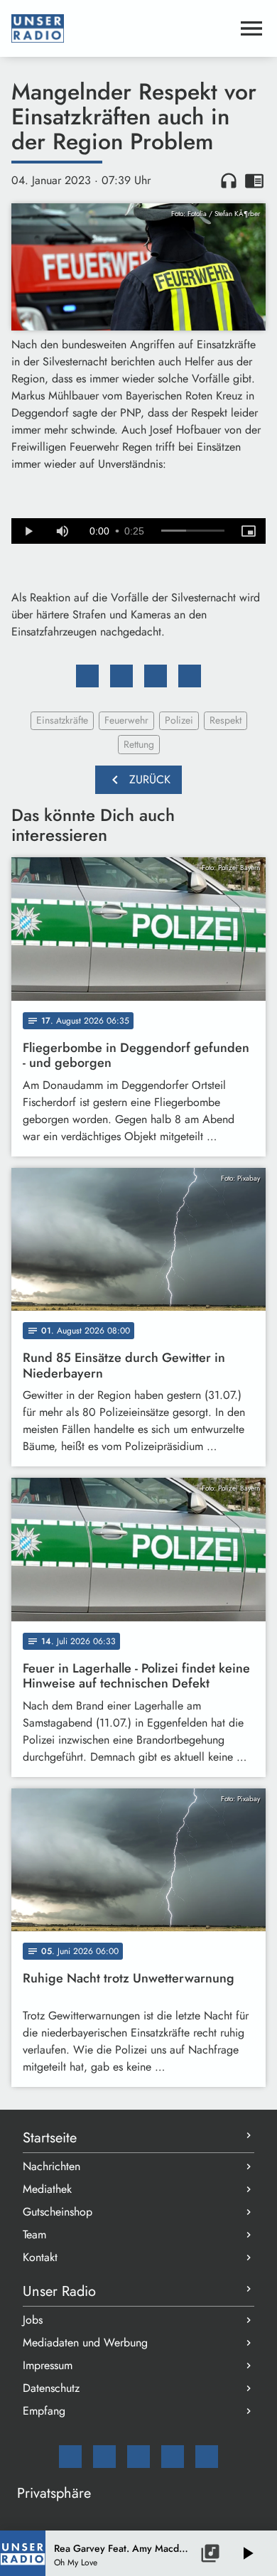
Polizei (179, 720)
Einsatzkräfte (62, 720)
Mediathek (47, 2189)
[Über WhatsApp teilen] (156, 676)
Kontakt (40, 2257)
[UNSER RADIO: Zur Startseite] (121, 28)
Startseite (50, 2138)
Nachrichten (51, 2166)
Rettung (139, 744)
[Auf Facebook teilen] (87, 676)
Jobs (33, 2320)
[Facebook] (104, 2457)
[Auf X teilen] (121, 676)
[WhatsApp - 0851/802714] (207, 2457)
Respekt (226, 720)
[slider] (193, 531)
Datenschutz (51, 2388)
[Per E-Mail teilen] (190, 676)
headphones (229, 181)
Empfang (44, 2411)
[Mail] (70, 2457)
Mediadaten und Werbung (85, 2342)
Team (34, 2234)
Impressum (48, 2365)
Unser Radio (59, 2291)
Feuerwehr (126, 720)
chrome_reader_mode (254, 181)
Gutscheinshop (58, 2212)
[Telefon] (173, 2457)
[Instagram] (138, 2457)
